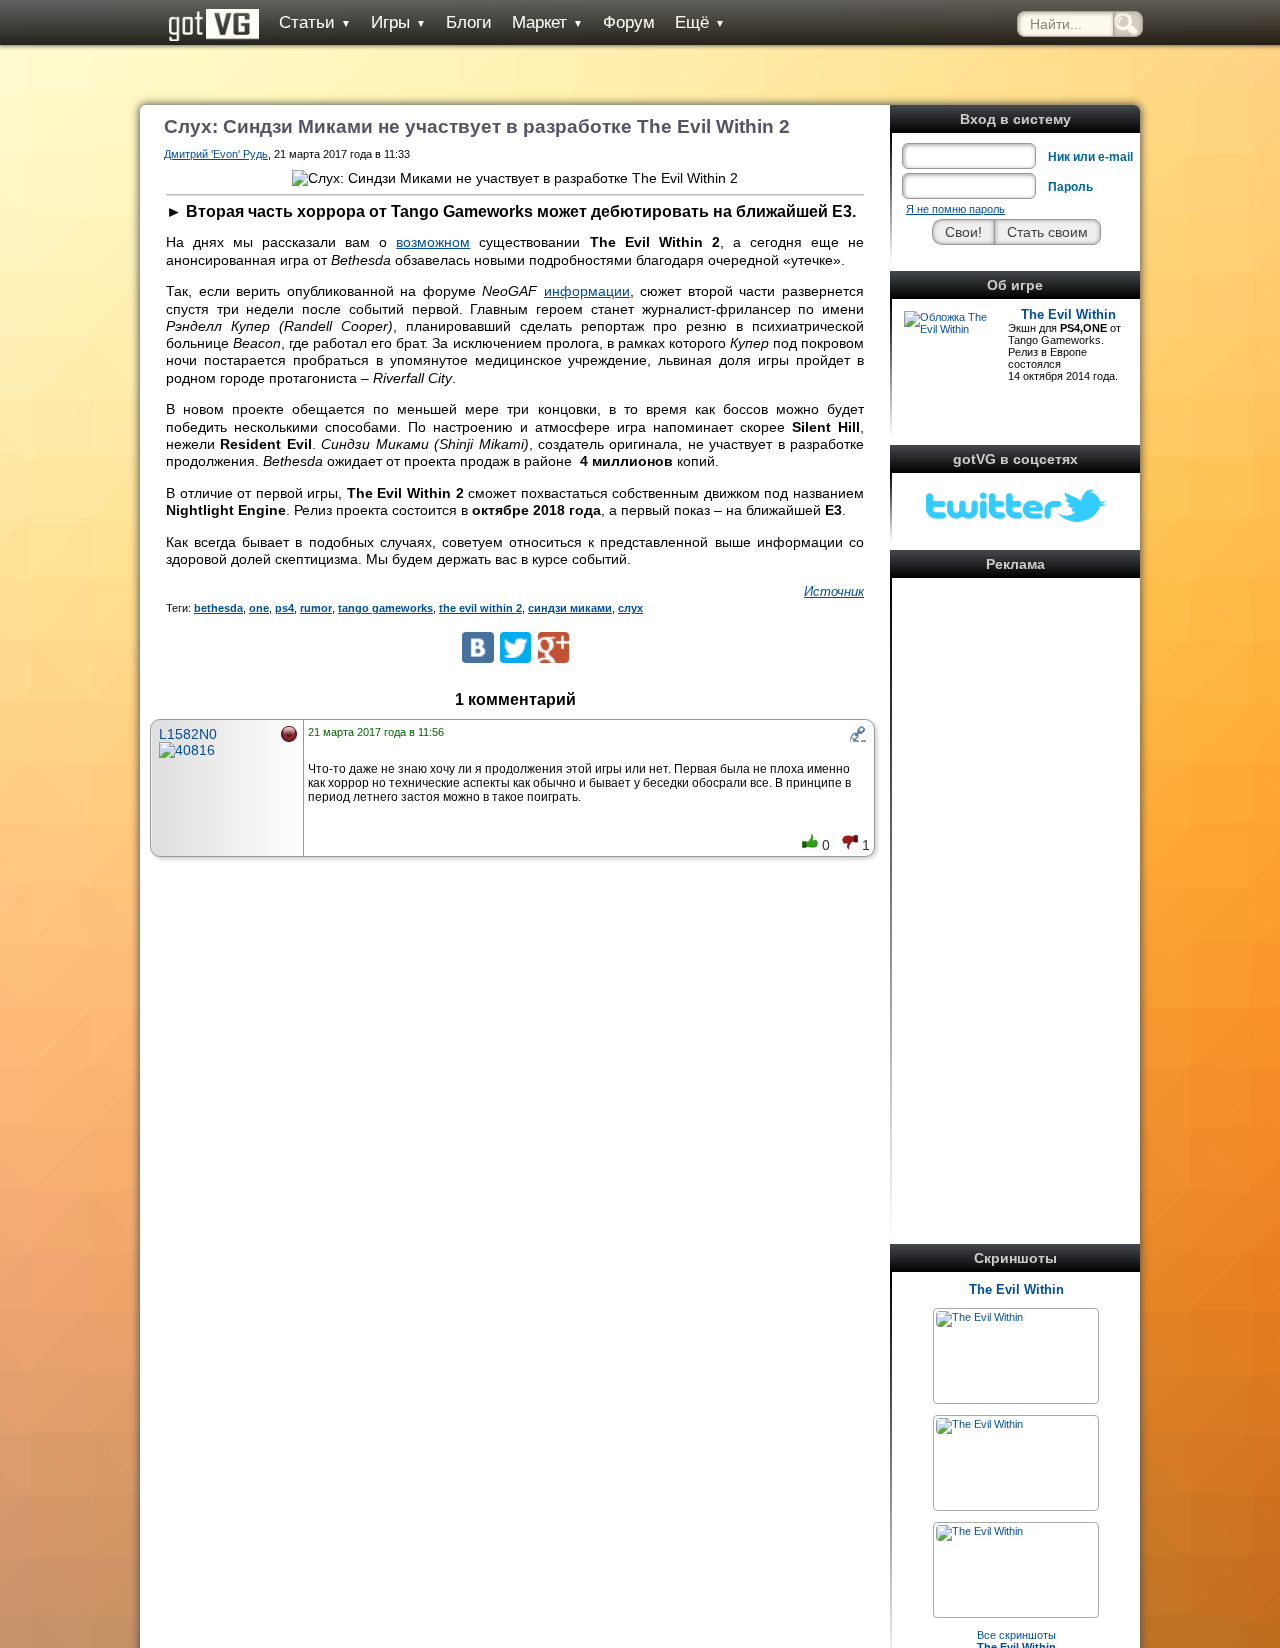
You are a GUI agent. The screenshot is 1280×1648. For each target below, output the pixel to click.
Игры (398, 22)
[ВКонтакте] (477, 647)
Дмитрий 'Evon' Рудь (216, 154)
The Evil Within (1068, 314)
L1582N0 (188, 734)
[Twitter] (515, 647)
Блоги (469, 22)
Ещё (700, 22)
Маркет (547, 22)
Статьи (315, 22)
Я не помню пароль (955, 209)
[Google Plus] (553, 647)
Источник (834, 591)
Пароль (1070, 187)
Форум (629, 22)
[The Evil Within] (979, 1317)
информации (587, 291)
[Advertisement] (1016, 884)
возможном (433, 242)
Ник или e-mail (1090, 157)
